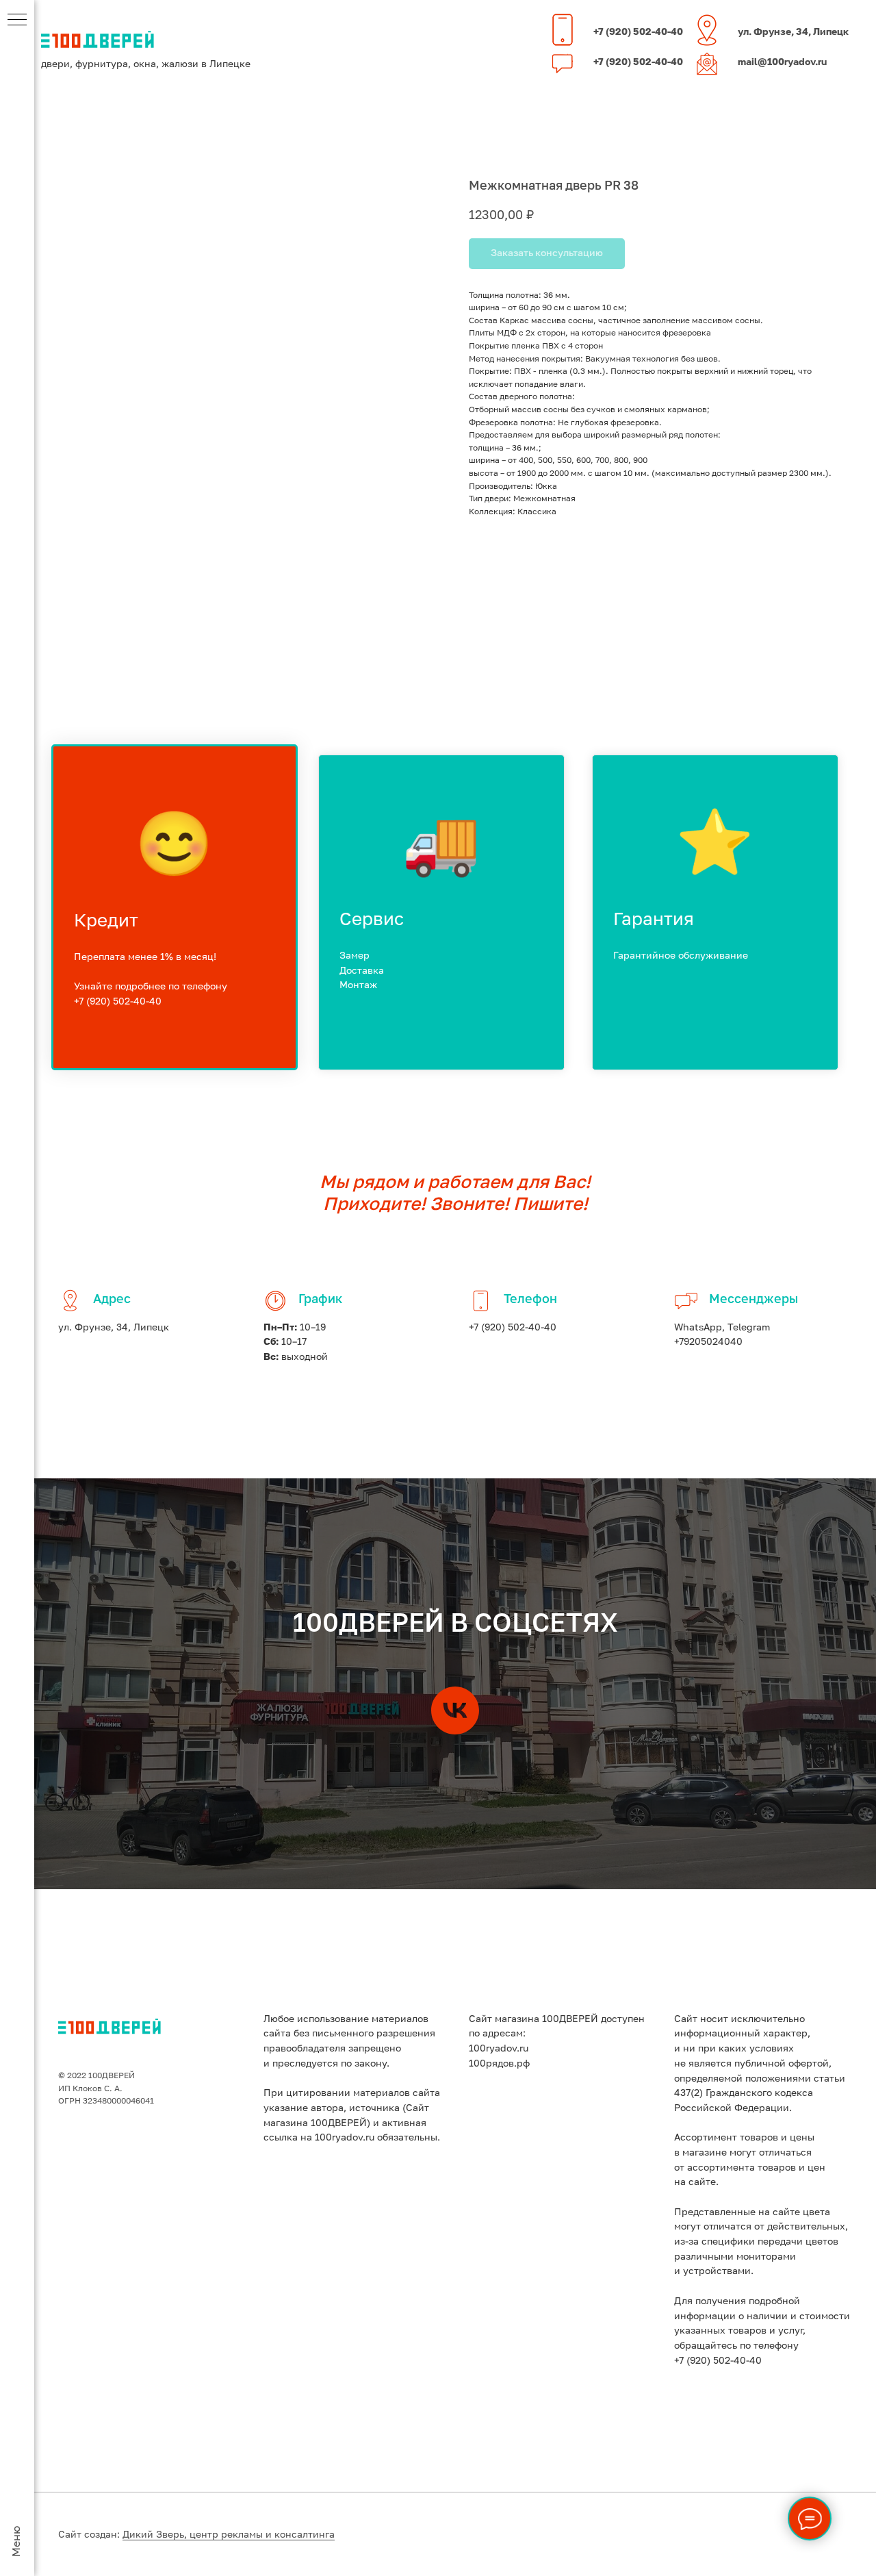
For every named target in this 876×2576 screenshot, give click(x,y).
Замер (355, 956)
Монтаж (358, 985)
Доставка (362, 971)
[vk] (455, 1710)
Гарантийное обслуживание (681, 956)
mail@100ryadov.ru (782, 62)
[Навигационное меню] (17, 21)
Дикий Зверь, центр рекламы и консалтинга (229, 2535)
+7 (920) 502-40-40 (638, 32)
